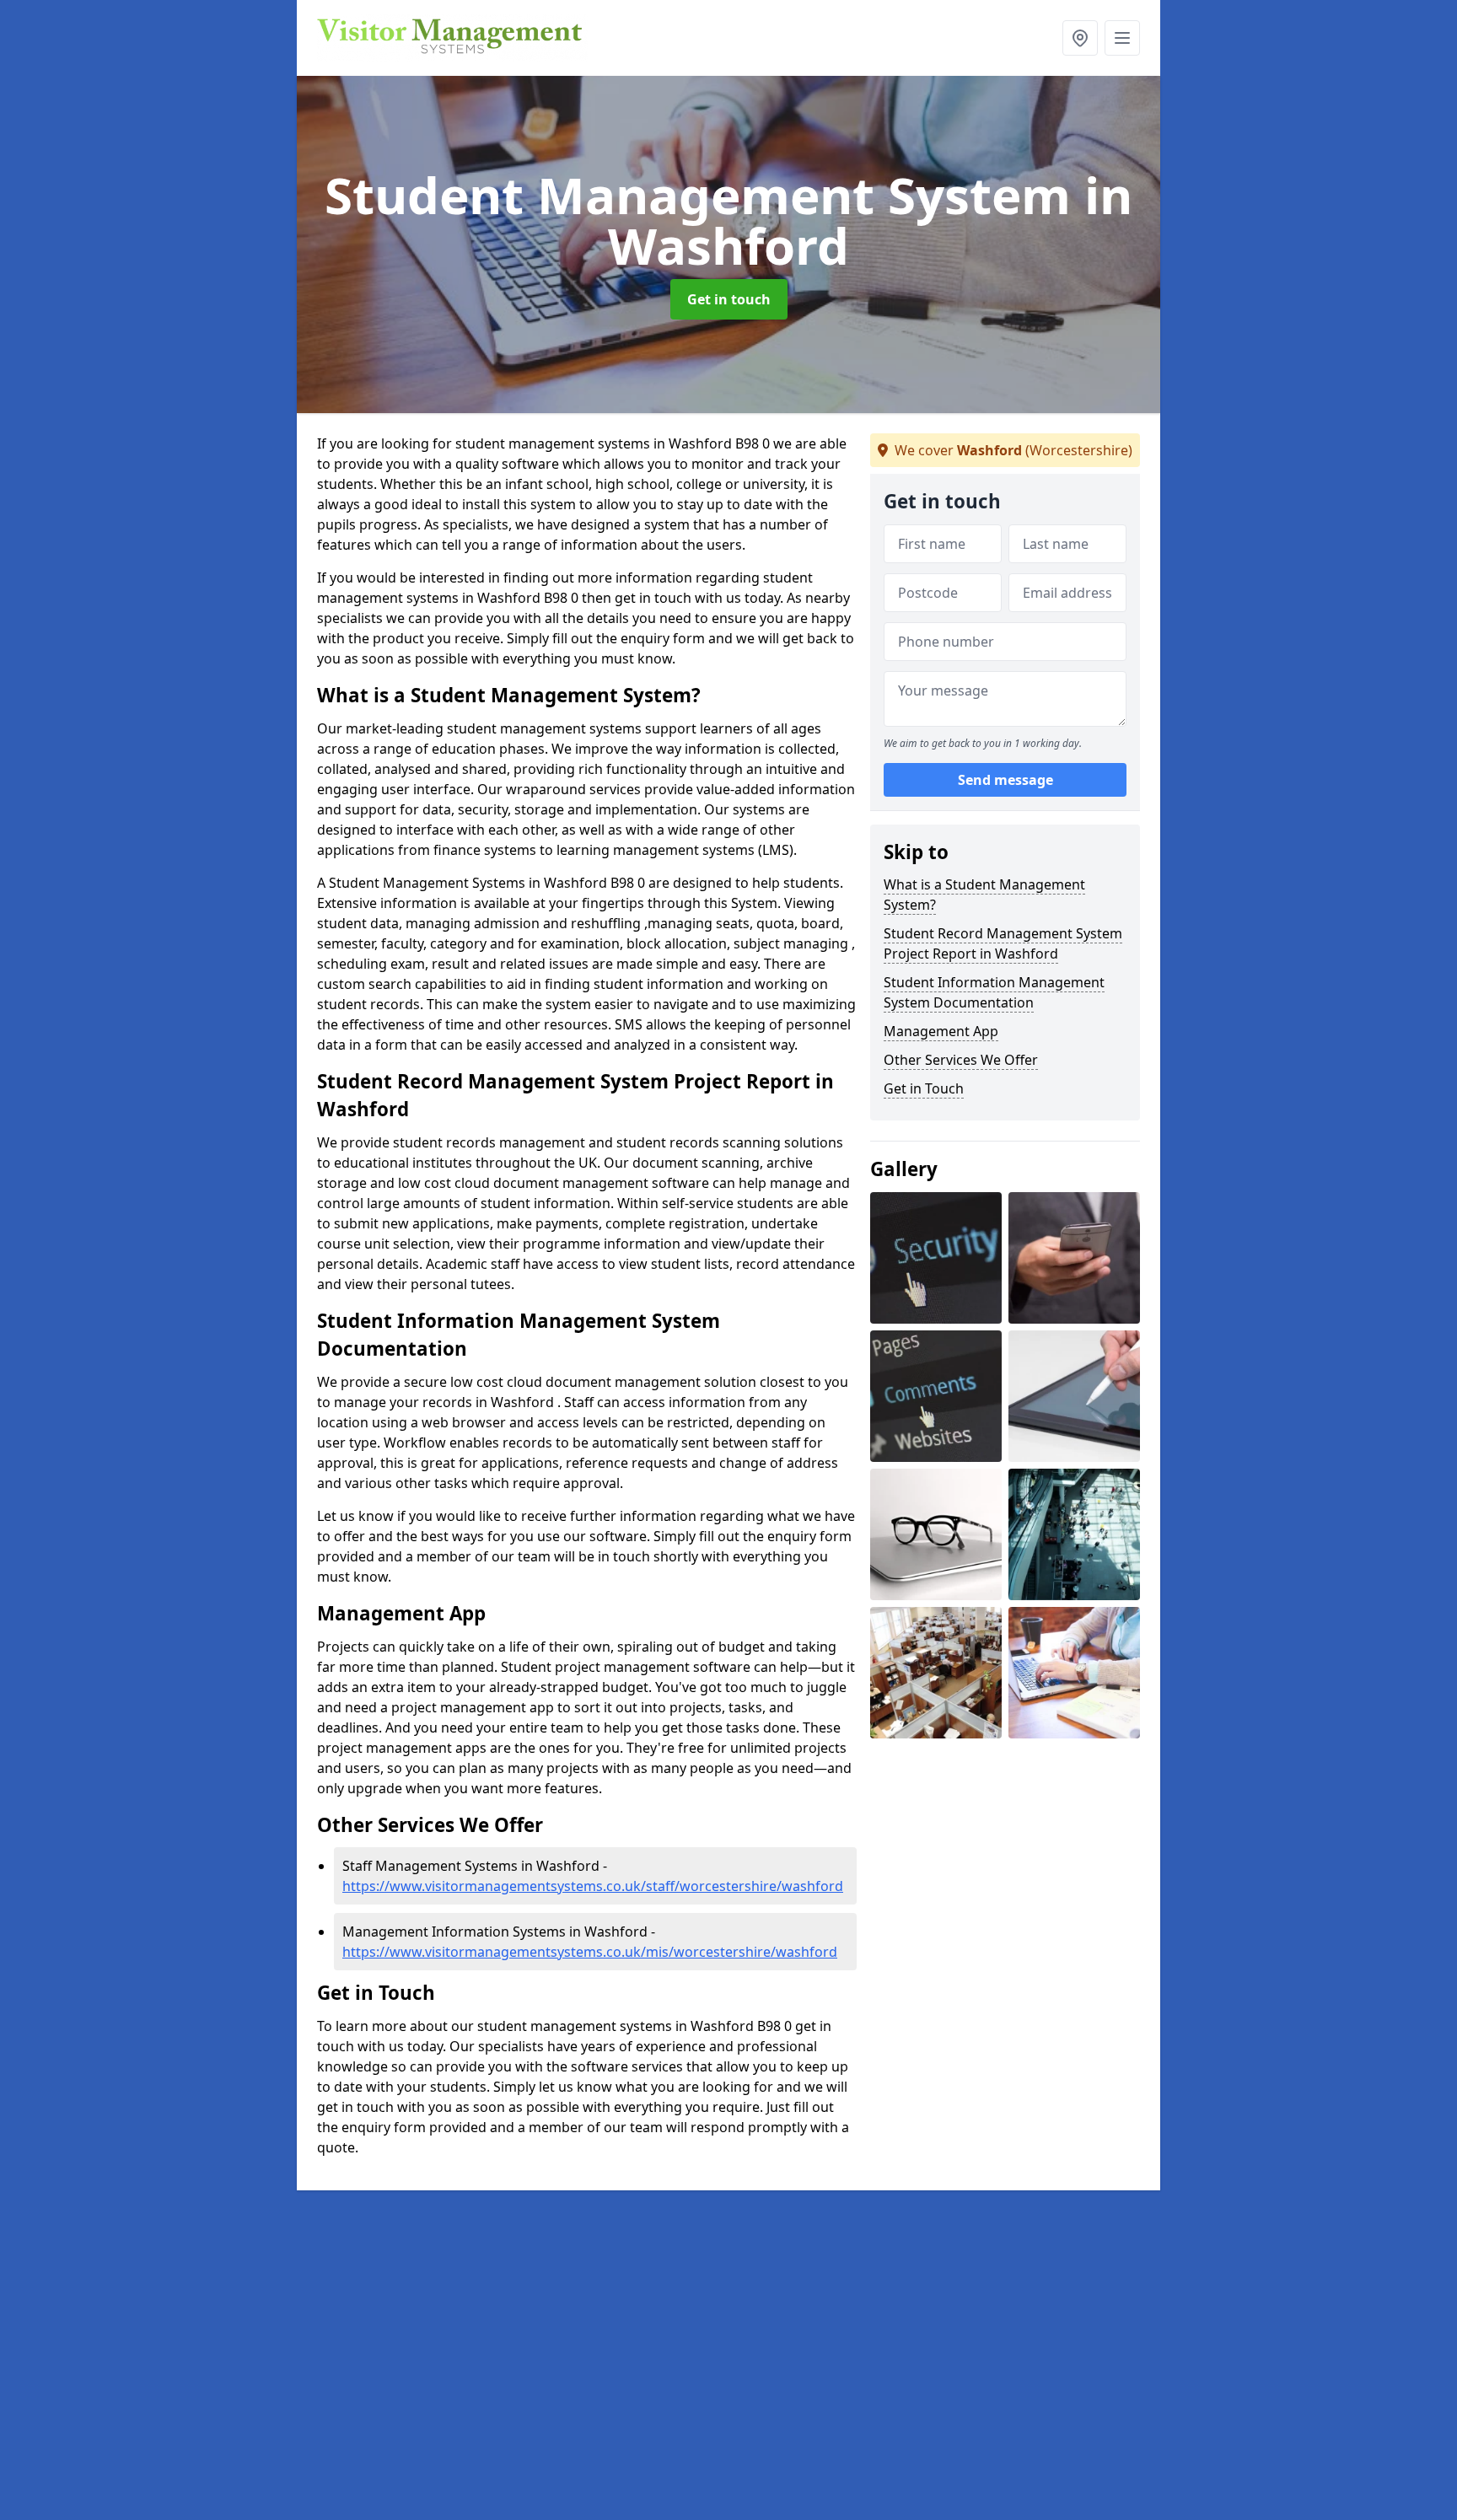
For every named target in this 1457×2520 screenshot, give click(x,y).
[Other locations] (1080, 38)
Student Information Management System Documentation (994, 992)
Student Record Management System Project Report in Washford (1003, 943)
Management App (941, 1031)
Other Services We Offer (961, 1060)
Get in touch (729, 299)
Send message (1005, 780)
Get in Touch (924, 1088)
